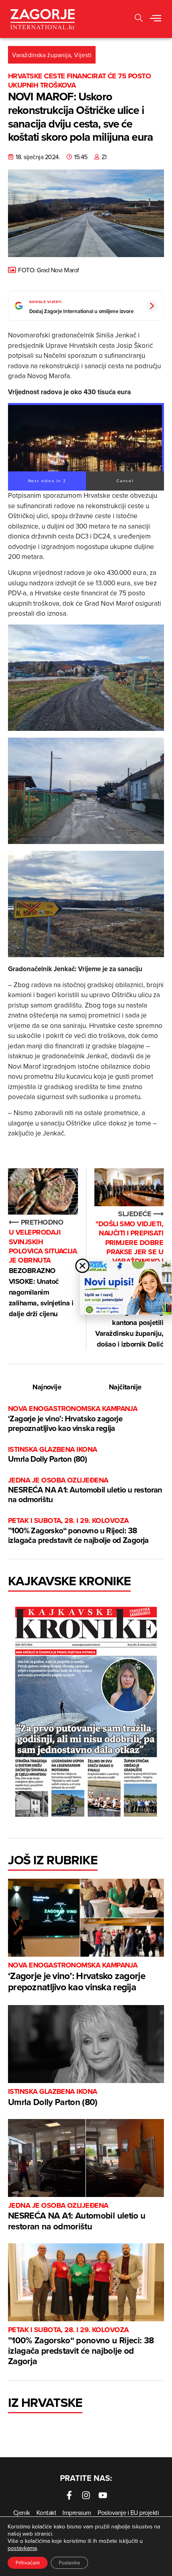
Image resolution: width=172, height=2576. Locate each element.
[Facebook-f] (69, 2495)
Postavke (69, 2563)
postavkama (22, 2548)
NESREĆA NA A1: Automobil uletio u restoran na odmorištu (85, 1490)
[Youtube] (103, 2495)
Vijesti (83, 55)
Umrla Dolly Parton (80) (53, 1455)
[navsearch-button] (139, 19)
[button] (156, 19)
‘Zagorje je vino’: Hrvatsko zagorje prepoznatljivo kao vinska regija (73, 1419)
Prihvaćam (28, 2563)
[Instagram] (86, 2495)
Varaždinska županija (41, 55)
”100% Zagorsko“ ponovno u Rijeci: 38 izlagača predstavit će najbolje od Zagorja (78, 1531)
